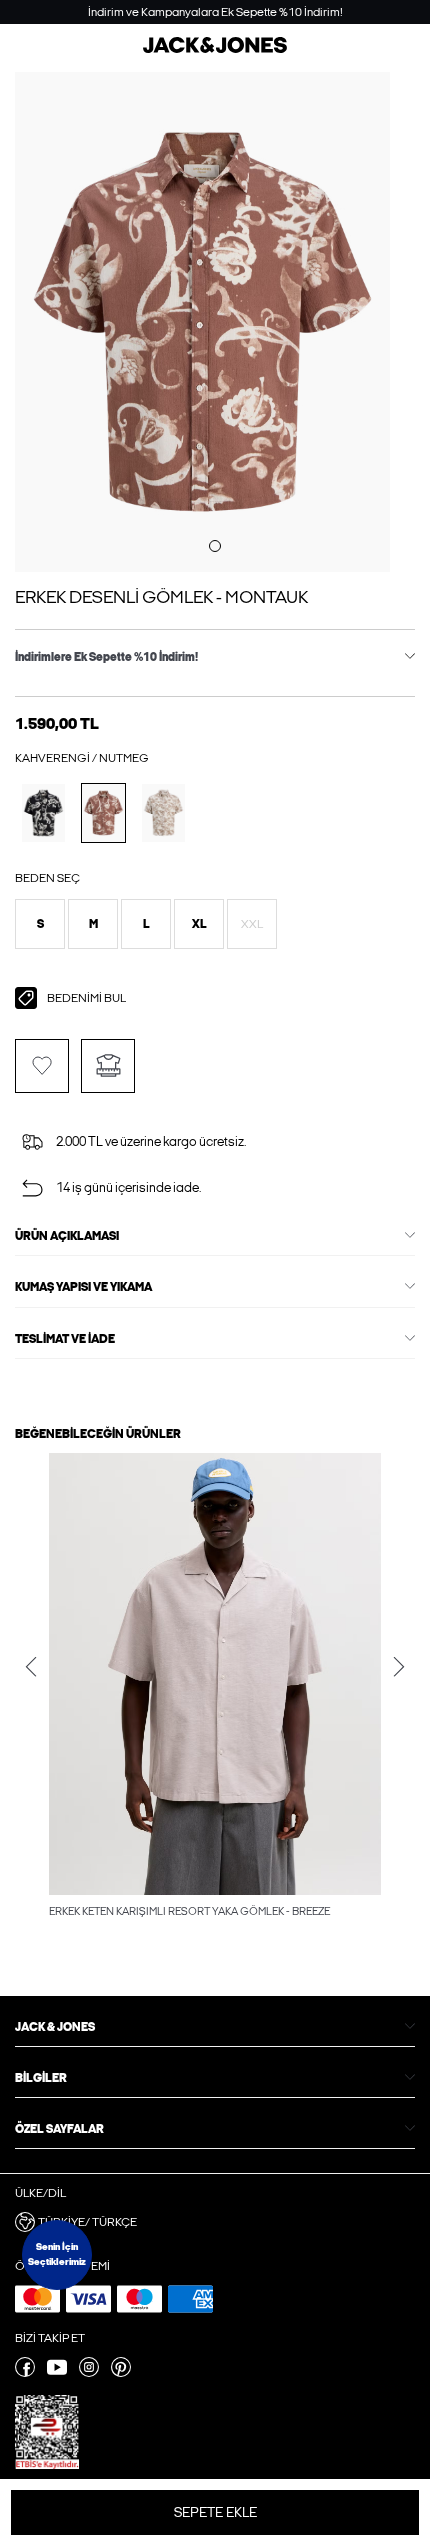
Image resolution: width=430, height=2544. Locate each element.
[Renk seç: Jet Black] (43, 812)
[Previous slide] (31, 1667)
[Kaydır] (215, 546)
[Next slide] (399, 1667)
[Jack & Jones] (215, 49)
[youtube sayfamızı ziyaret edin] (57, 2373)
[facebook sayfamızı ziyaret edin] (25, 2373)
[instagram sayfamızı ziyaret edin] (89, 2373)
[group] (215, 1687)
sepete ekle (215, 2512)
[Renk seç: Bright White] (163, 812)
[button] (40, 924)
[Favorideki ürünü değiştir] (42, 1066)
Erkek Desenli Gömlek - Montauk (161, 597)
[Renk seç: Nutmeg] (103, 812)
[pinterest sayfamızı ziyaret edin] (121, 2373)
